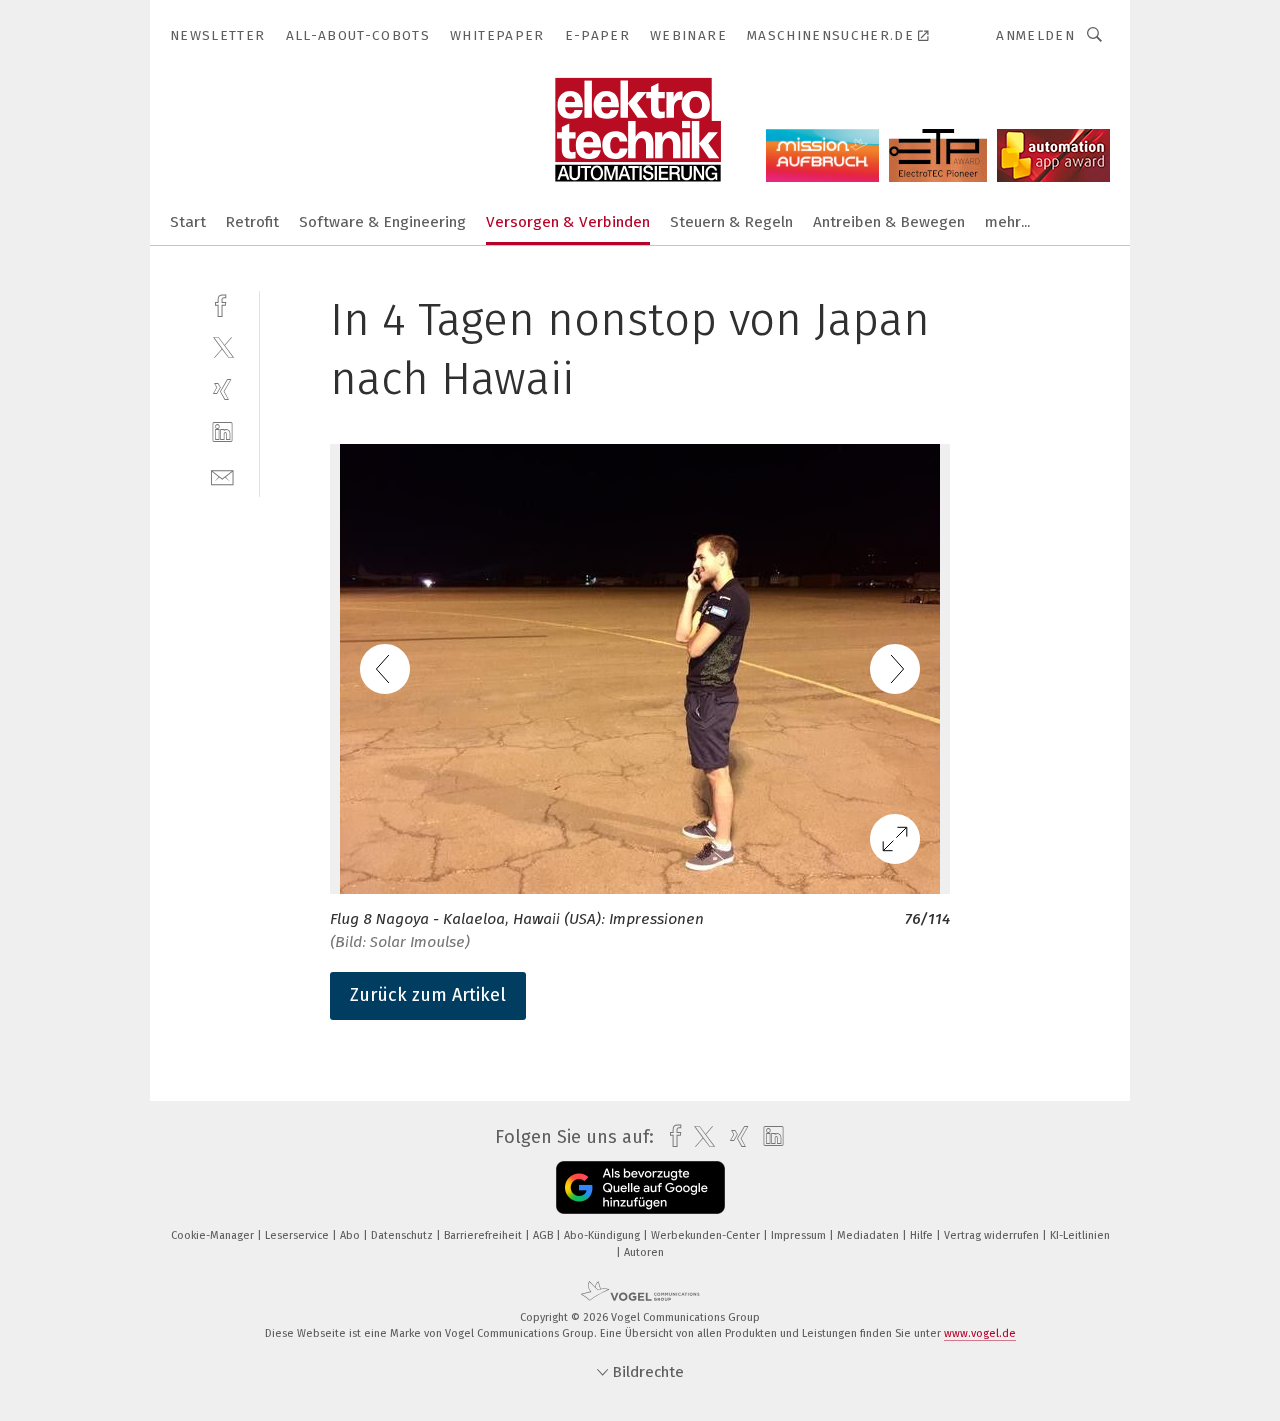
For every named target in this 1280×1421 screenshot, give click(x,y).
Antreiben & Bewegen (889, 222)
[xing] (222, 389)
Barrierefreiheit (484, 1235)
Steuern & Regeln (731, 222)
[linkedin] (222, 432)
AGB (544, 1235)
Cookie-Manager (214, 1235)
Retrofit (252, 222)
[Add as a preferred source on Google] (640, 1187)
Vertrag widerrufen (993, 1235)
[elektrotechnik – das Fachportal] (188, 220)
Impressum (800, 1235)
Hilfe (923, 1235)
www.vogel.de (980, 1333)
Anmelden (1035, 35)
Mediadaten (869, 1235)
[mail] (222, 475)
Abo (351, 1235)
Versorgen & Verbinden (568, 222)
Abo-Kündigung (603, 1235)
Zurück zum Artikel (428, 995)
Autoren (644, 1252)
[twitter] (222, 346)
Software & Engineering (382, 222)
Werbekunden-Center (707, 1235)
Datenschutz (403, 1235)
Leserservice (298, 1235)
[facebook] (222, 303)
